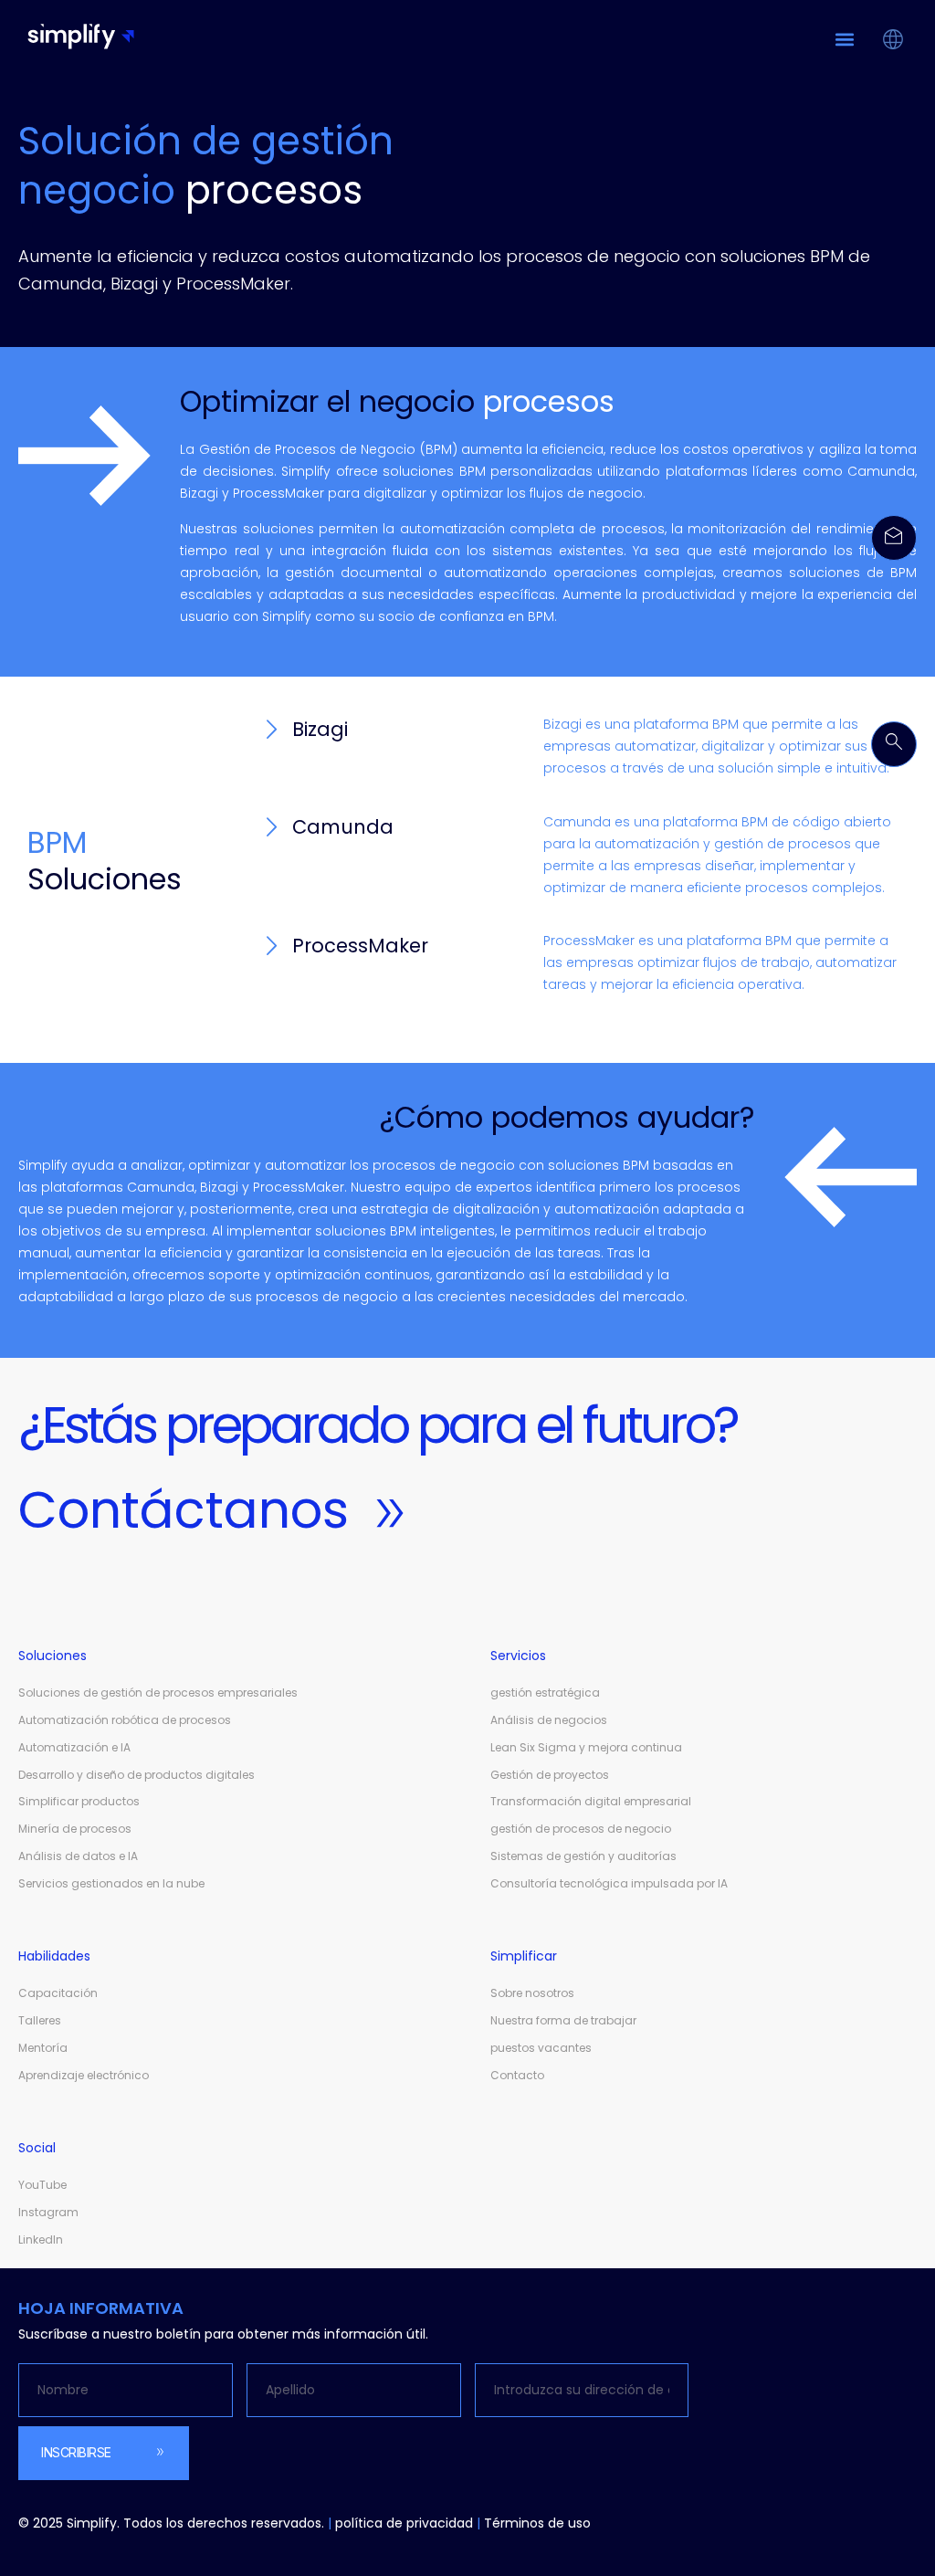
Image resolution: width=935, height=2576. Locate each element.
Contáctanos (184, 1510)
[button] (844, 39)
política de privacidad (404, 2523)
